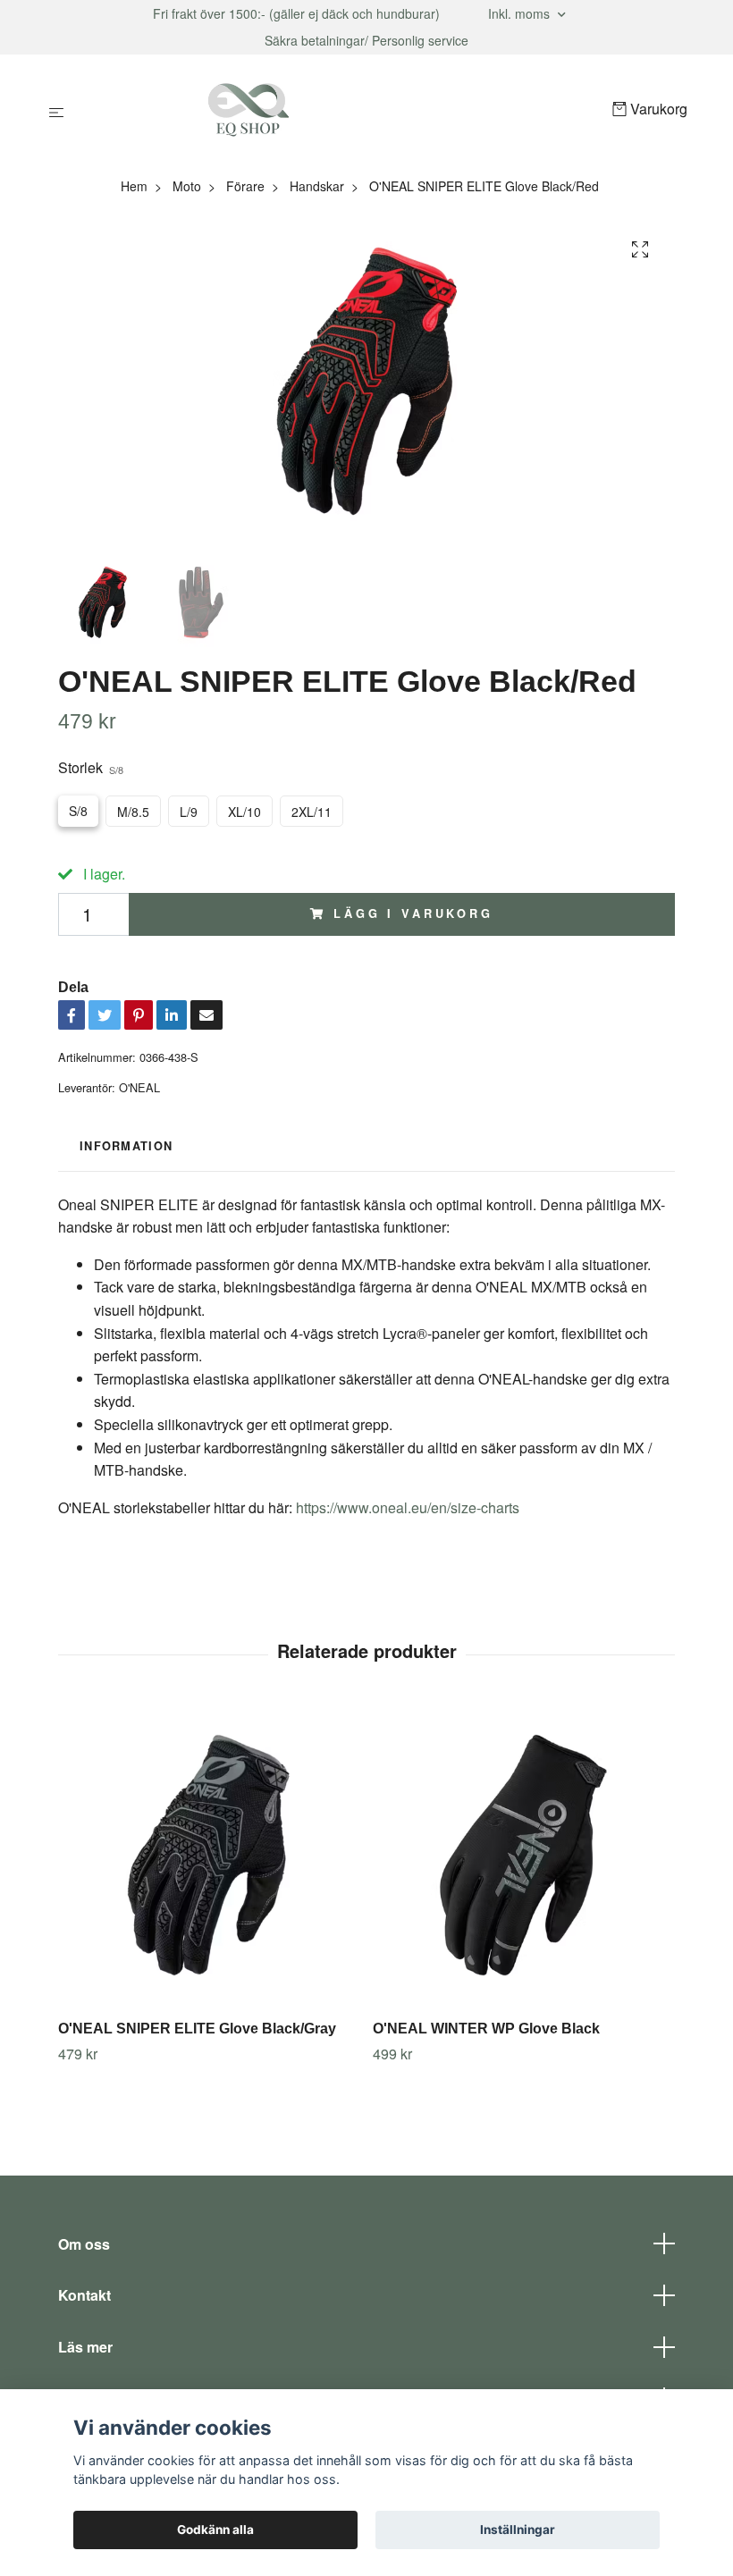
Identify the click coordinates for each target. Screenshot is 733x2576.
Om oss (84, 2244)
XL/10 (244, 812)
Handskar (317, 186)
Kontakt (84, 2295)
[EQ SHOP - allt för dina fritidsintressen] (342, 110)
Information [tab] (126, 1146)
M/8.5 (133, 812)
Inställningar (518, 2530)
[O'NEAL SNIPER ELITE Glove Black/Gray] (209, 1855)
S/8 (78, 811)
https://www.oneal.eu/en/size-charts (408, 1507)
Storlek (91, 767)
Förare (245, 186)
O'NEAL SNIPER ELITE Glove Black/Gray (197, 2029)
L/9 (189, 812)
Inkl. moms (521, 13)
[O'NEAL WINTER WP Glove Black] (523, 1855)
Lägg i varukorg (413, 913)
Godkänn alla (215, 2530)
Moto (187, 186)
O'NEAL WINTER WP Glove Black (486, 2029)
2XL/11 (312, 812)
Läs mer (85, 2347)
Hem (134, 186)
